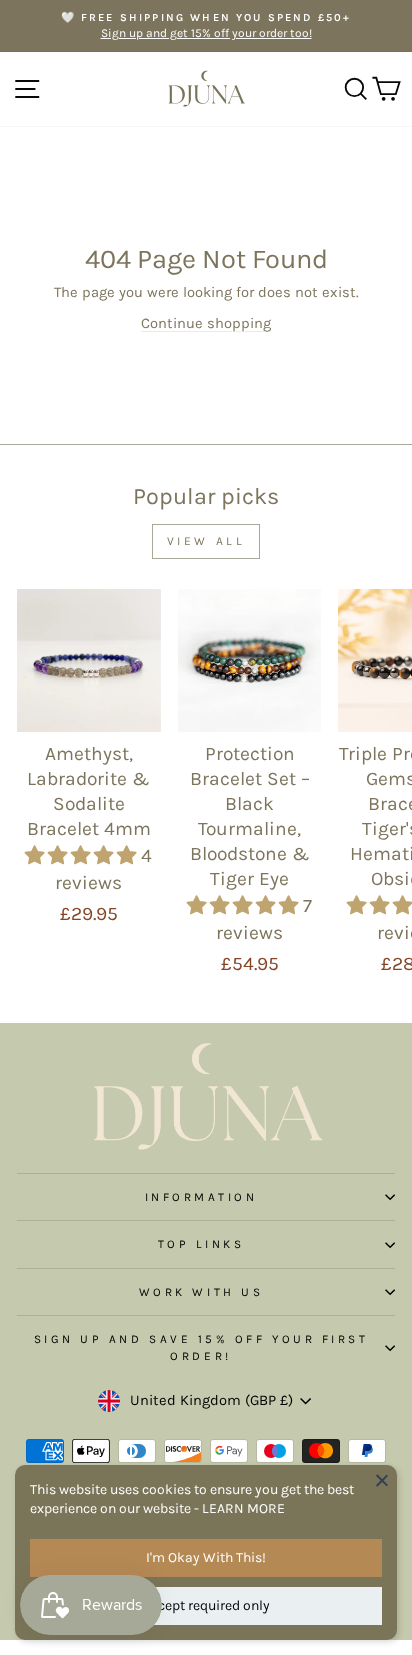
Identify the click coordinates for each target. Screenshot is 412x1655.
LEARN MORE (243, 1508)
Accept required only (206, 1605)
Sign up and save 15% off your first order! (201, 1347)
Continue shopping (206, 323)
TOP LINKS (201, 1244)
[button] (83, 855)
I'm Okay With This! (206, 1557)
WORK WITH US (201, 1292)
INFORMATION (201, 1197)
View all (206, 541)
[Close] (382, 1480)
